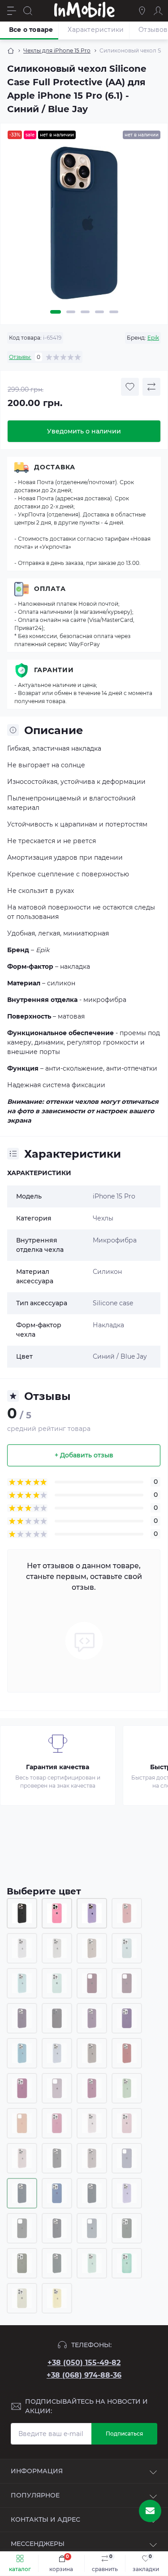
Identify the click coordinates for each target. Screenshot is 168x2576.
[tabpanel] (84, 226)
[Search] (28, 11)
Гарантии (54, 670)
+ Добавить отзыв (84, 1455)
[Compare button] (151, 387)
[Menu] (12, 11)
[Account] (158, 11)
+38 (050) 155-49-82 (84, 2363)
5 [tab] (114, 312)
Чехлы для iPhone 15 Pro (57, 50)
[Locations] (142, 11)
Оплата (50, 589)
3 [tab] (85, 312)
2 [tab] (71, 312)
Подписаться (124, 2434)
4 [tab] (99, 312)
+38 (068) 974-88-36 (84, 2375)
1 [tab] (56, 312)
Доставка (55, 467)
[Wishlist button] (130, 387)
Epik (153, 338)
